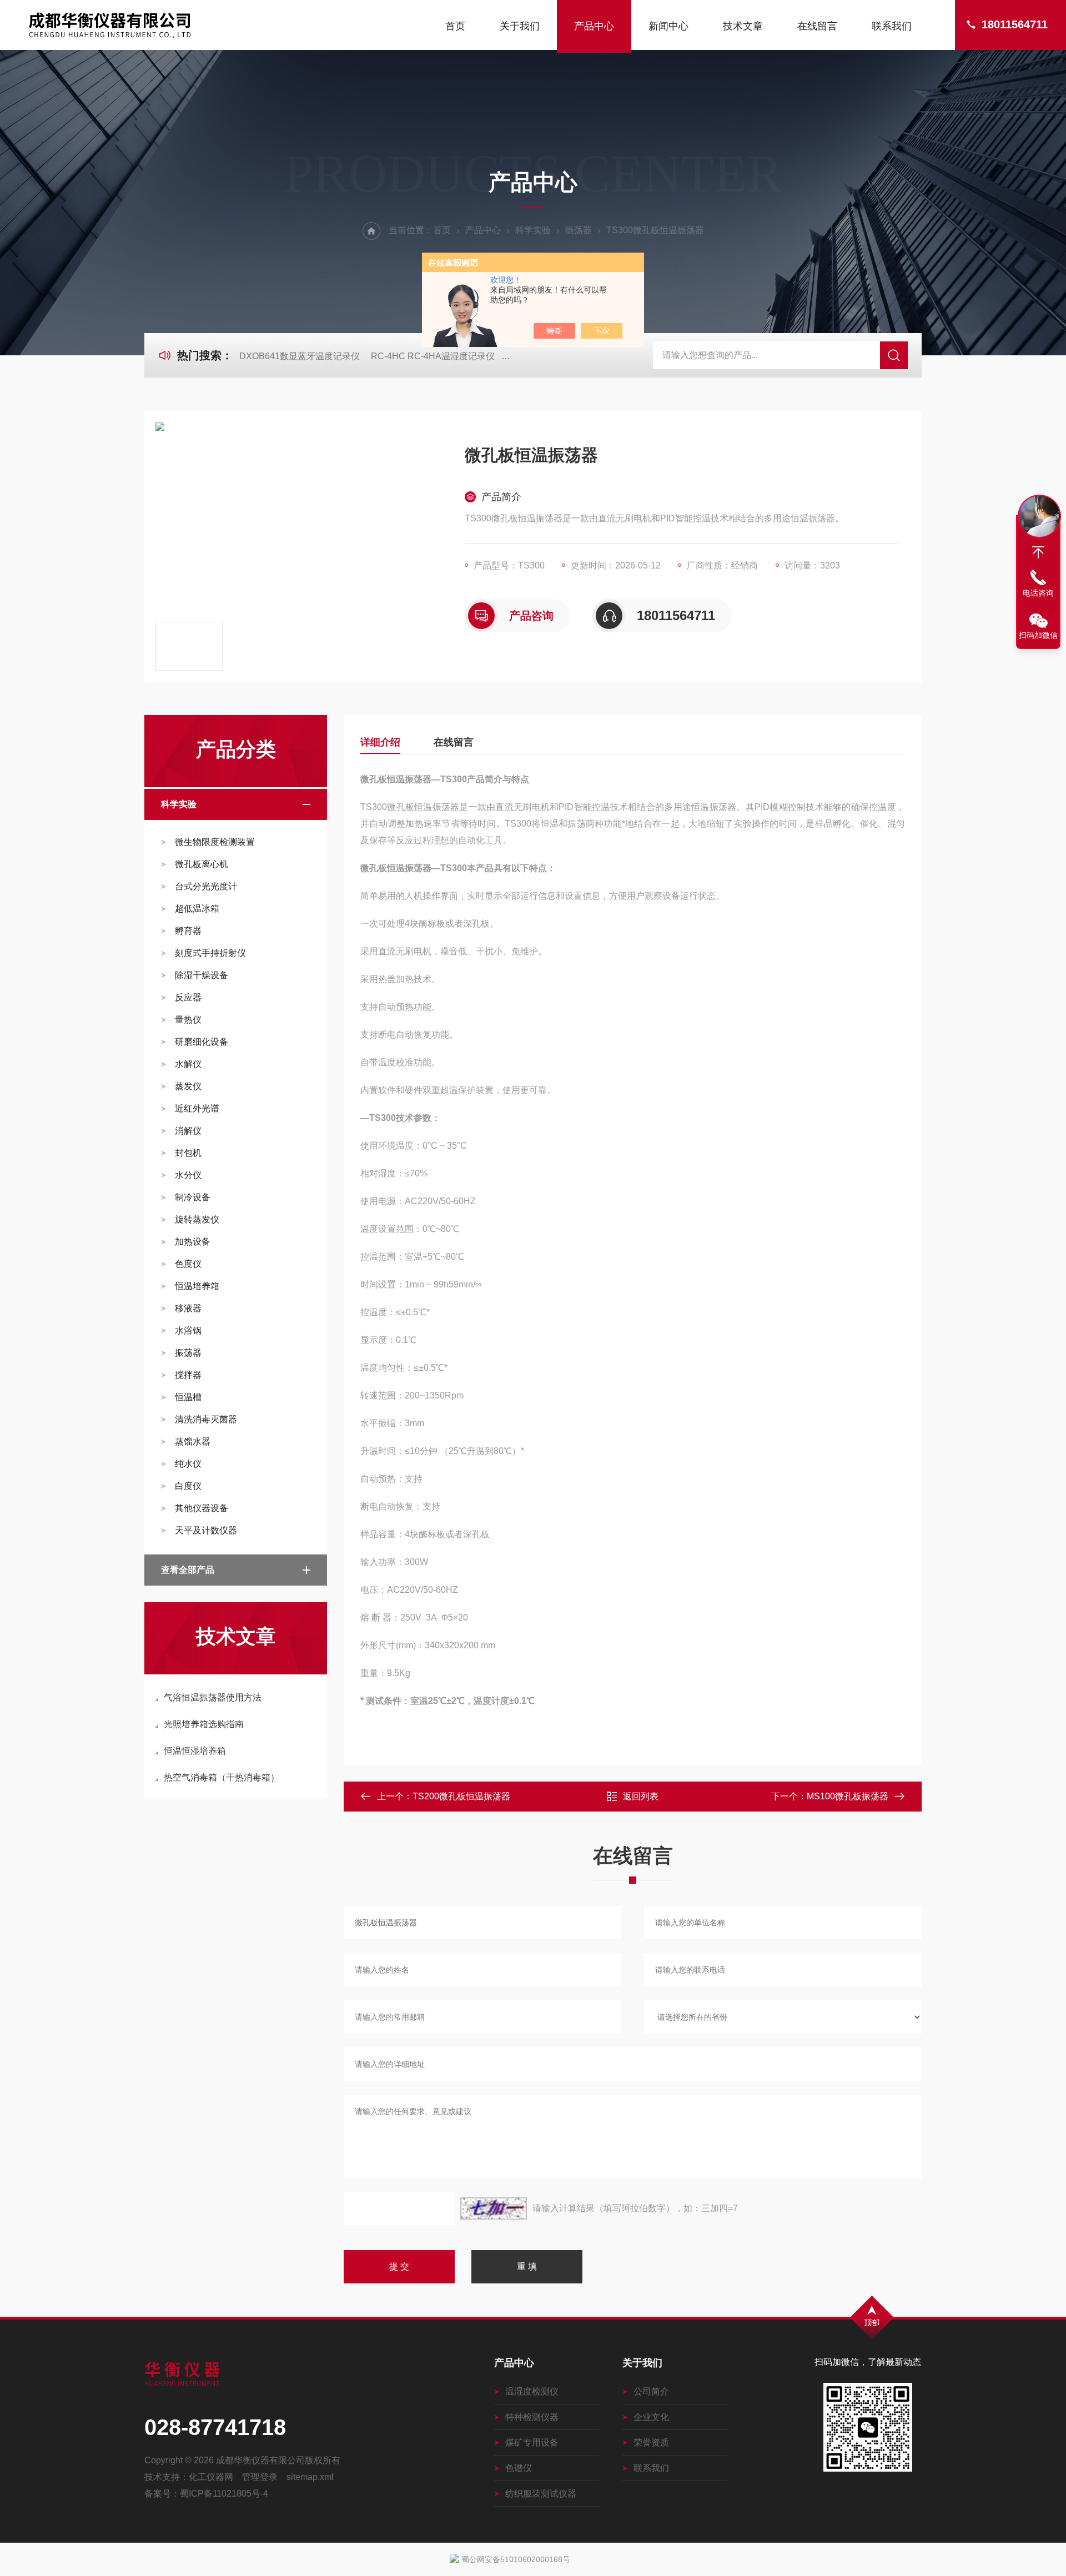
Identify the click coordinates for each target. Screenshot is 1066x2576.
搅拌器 (188, 1375)
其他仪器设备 (202, 1508)
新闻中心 (668, 26)
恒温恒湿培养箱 (195, 1751)
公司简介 (651, 2391)
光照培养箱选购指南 (204, 1724)
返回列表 (641, 1796)
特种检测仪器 (532, 2417)
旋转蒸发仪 (197, 1219)
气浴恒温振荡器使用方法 (213, 1697)
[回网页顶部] (1038, 552)
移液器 (188, 1308)
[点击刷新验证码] (494, 2208)
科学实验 (533, 230)
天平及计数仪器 (206, 1530)
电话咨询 (1038, 593)
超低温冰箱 (197, 909)
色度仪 (188, 1264)
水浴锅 (188, 1330)
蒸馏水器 (193, 1442)
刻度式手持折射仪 (210, 953)
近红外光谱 (197, 1108)
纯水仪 (188, 1464)
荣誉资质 (651, 2442)
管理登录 (260, 2477)
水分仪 (188, 1175)
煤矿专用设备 (532, 2442)
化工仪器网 (211, 2477)
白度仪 (188, 1486)
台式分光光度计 (206, 886)
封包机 (188, 1153)
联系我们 (892, 26)
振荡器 (579, 230)
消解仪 (188, 1131)
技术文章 (743, 26)
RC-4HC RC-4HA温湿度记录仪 (433, 356)
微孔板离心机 (202, 864)
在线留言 (817, 26)
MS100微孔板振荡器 (848, 1796)
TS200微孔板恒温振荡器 (461, 1796)
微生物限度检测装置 (215, 842)
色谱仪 (519, 2468)
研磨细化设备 (202, 1042)
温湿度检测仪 (532, 2391)
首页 (455, 26)
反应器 (188, 997)
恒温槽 (188, 1397)
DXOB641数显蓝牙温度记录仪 (300, 356)
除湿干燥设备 (202, 975)
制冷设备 (193, 1197)
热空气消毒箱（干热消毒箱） (222, 1777)
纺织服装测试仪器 (541, 2494)
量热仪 (188, 1020)
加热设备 (193, 1242)
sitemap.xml (310, 2477)
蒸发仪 (188, 1086)
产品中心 (594, 26)
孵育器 (188, 931)
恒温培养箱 (197, 1286)
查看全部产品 (188, 1570)
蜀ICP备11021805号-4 (224, 2494)
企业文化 (651, 2417)
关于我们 (520, 26)
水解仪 (188, 1064)
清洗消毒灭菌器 (206, 1419)
